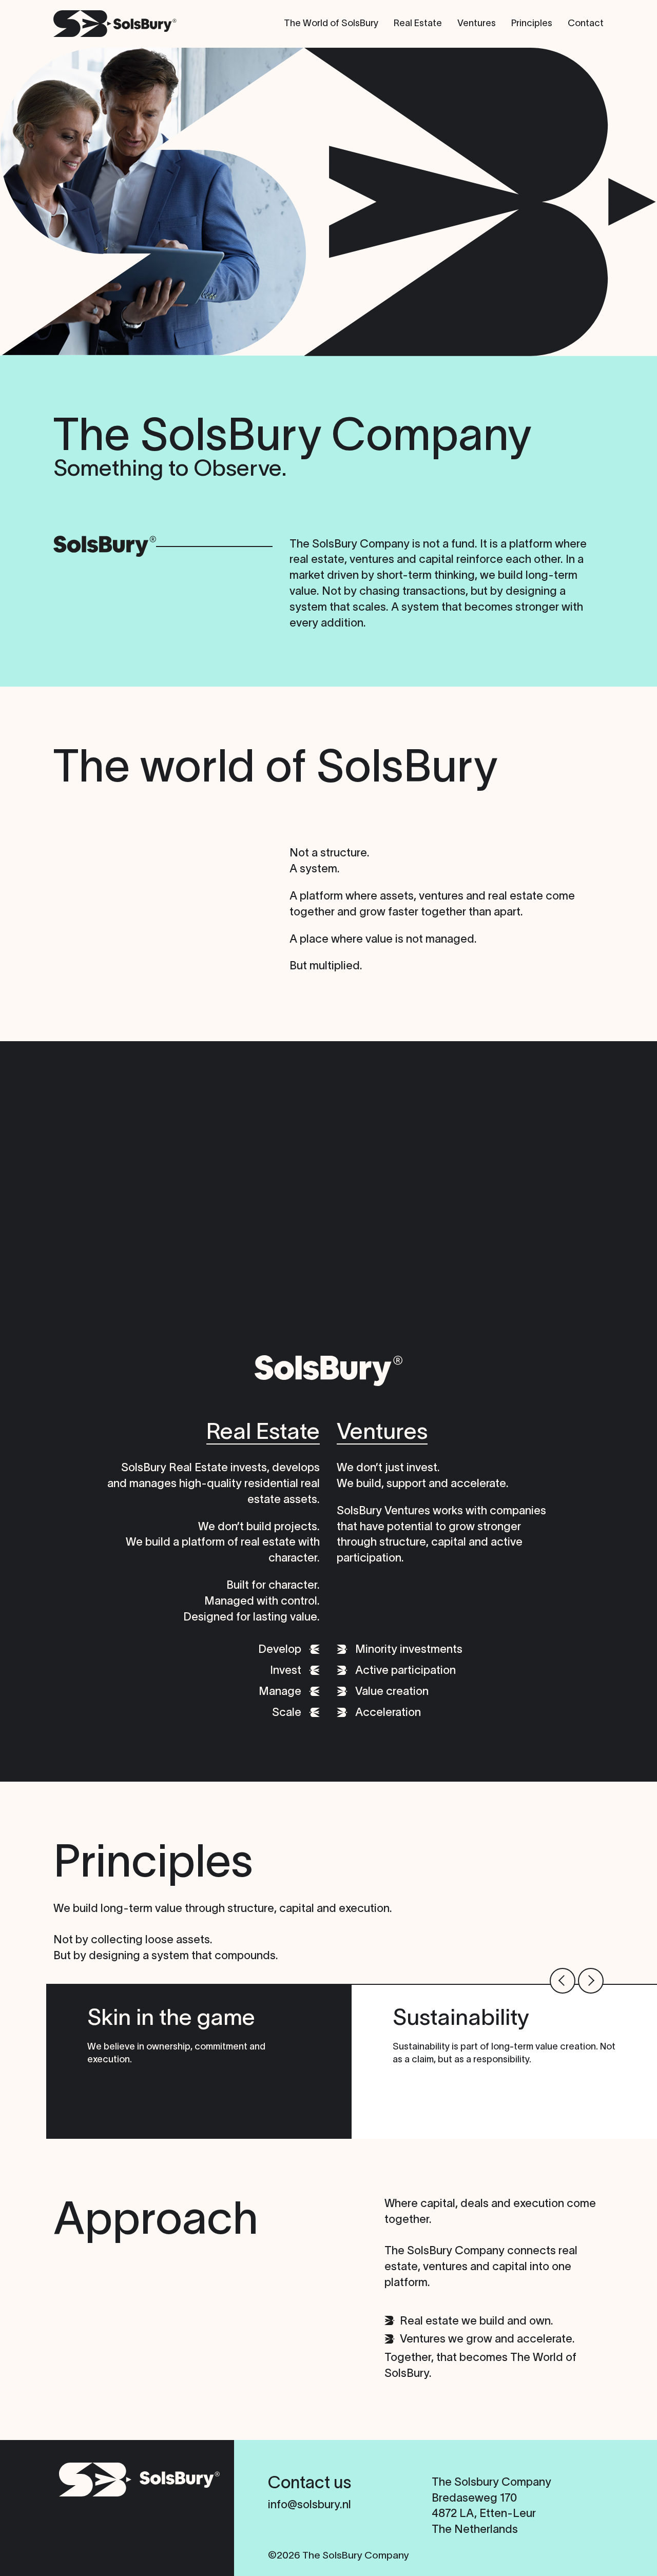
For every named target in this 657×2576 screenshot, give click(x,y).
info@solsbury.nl (310, 2504)
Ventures (477, 23)
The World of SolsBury (331, 23)
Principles (532, 23)
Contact (586, 23)
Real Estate (418, 23)
